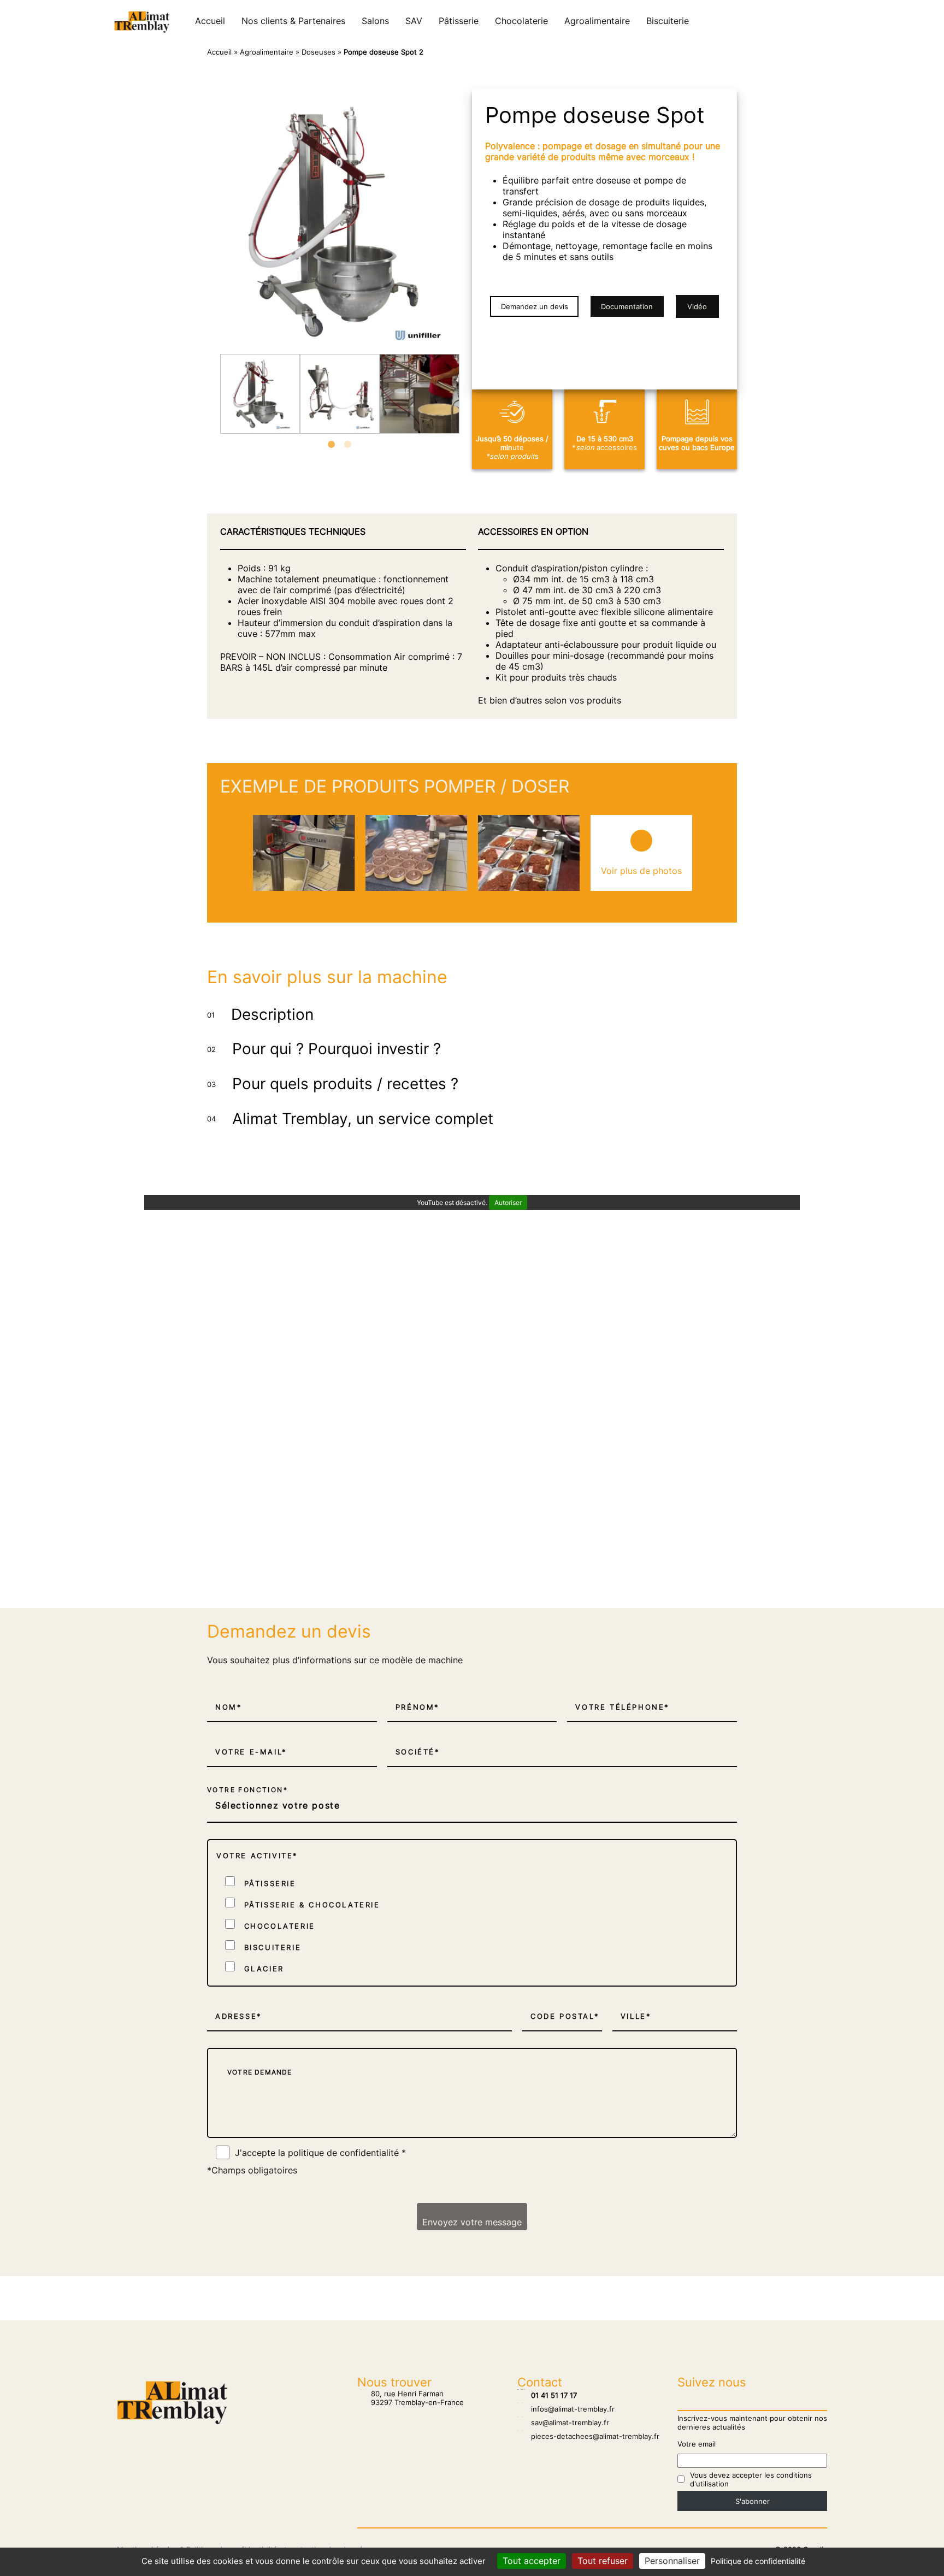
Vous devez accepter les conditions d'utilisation (751, 2479)
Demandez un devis (535, 306)
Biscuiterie (668, 21)
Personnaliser (672, 2561)
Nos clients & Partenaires (293, 21)
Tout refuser (603, 2561)
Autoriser (508, 1203)
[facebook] (811, 21)
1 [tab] (332, 445)
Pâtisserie (459, 21)
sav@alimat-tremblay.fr (563, 2423)
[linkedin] (822, 21)
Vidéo (697, 306)
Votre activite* (257, 1856)
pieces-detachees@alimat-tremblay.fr (588, 2436)
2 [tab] (348, 445)
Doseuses (318, 52)
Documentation (627, 306)
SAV (414, 21)
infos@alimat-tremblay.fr (566, 2409)
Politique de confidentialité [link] (758, 2561)
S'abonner (753, 2501)
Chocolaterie (521, 21)
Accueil (210, 21)
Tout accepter (532, 2561)
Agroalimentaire (597, 21)
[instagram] (800, 21)
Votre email (697, 2444)
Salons (375, 21)
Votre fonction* (247, 1790)
